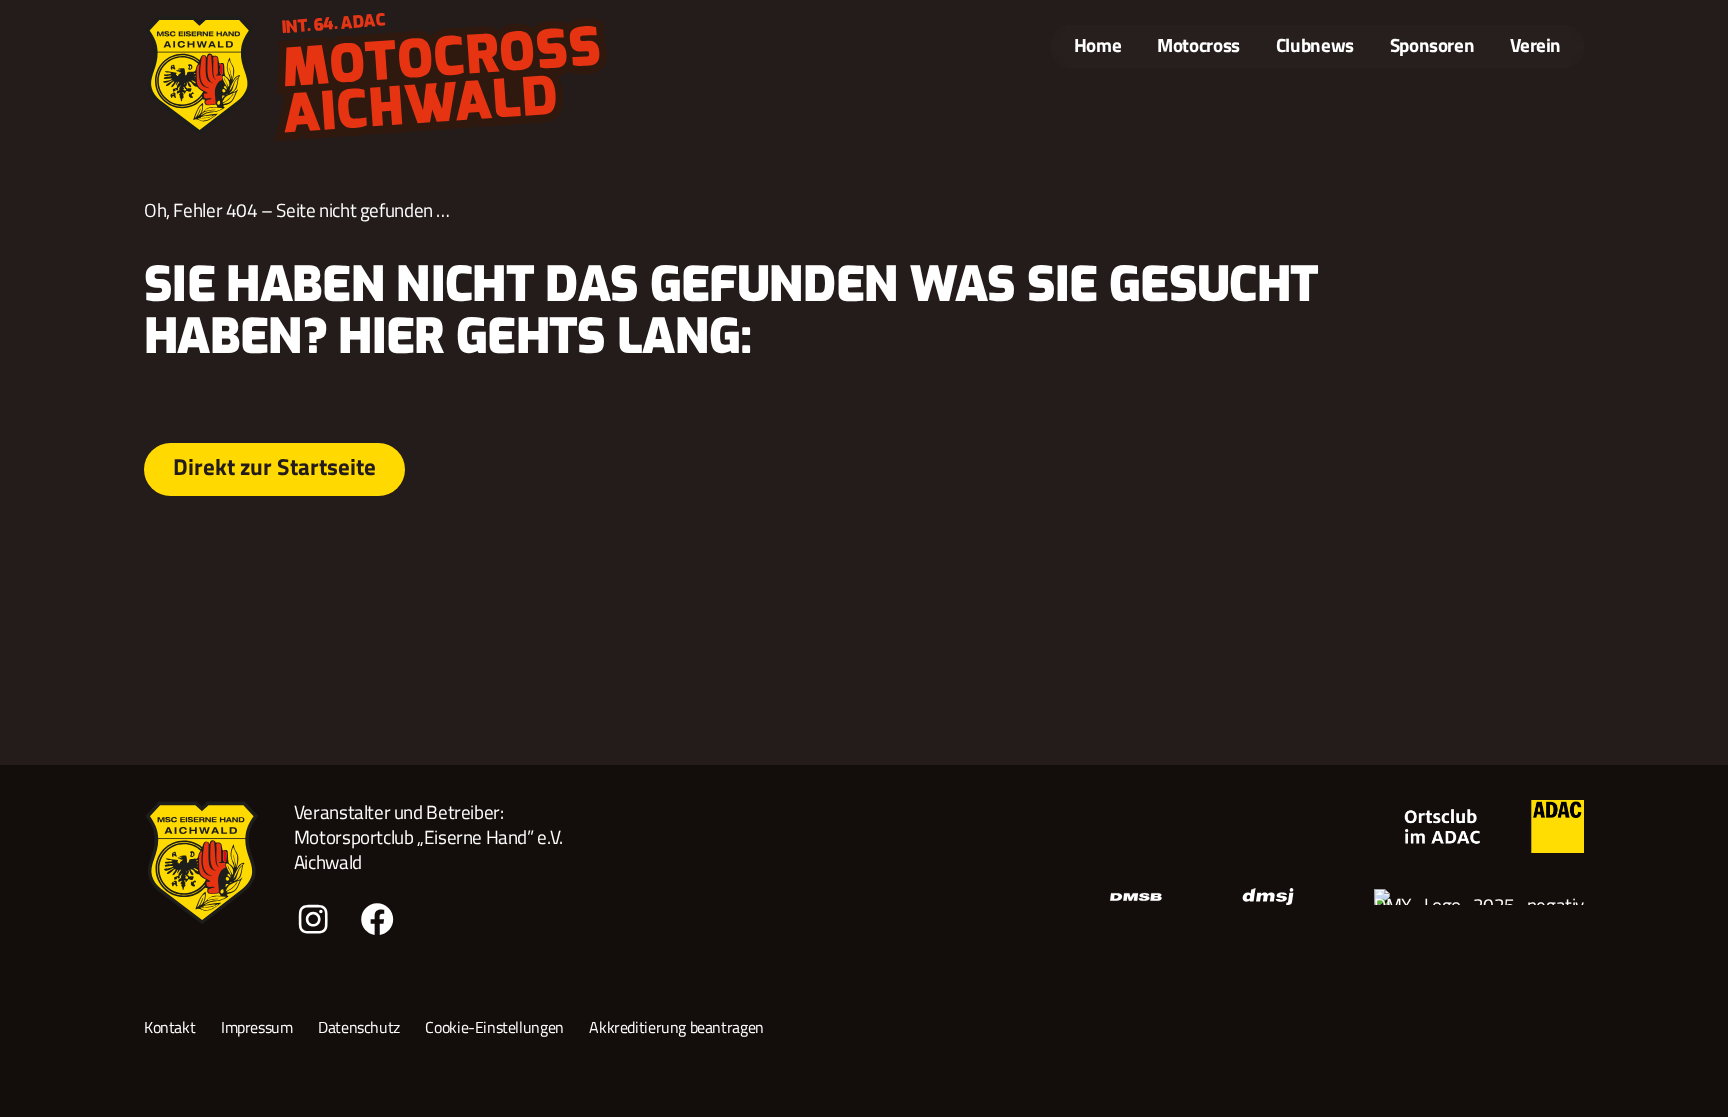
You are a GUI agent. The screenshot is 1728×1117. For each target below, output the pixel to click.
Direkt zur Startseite (274, 466)
